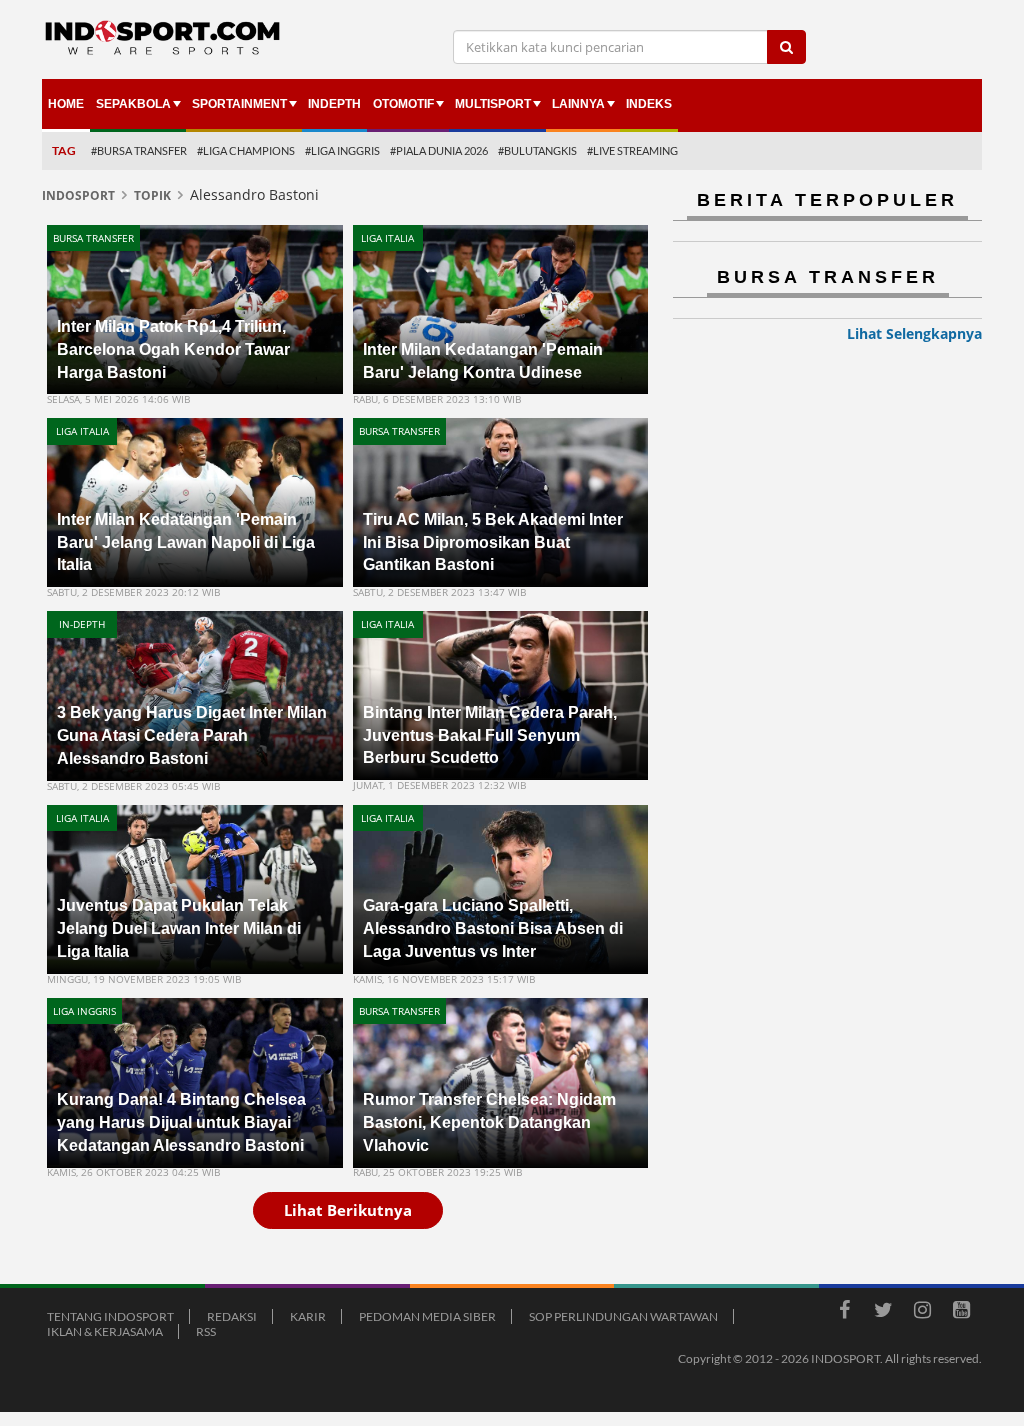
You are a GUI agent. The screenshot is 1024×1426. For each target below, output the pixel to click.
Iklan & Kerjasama (105, 1331)
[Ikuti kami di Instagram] (922, 1313)
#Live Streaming (632, 150)
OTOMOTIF (403, 104)
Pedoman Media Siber (427, 1316)
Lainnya (578, 104)
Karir (308, 1316)
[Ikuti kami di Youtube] (961, 1313)
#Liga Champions (246, 150)
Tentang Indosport (110, 1316)
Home (66, 104)
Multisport (493, 104)
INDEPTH (334, 104)
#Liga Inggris (342, 150)
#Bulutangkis (537, 150)
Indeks (649, 104)
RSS (206, 1331)
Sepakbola (133, 104)
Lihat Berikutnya (348, 1210)
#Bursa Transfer (139, 150)
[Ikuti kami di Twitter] (883, 1313)
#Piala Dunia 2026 (439, 150)
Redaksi (232, 1316)
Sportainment (239, 104)
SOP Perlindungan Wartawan (623, 1316)
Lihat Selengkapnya (914, 333)
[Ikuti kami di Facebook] (844, 1313)
